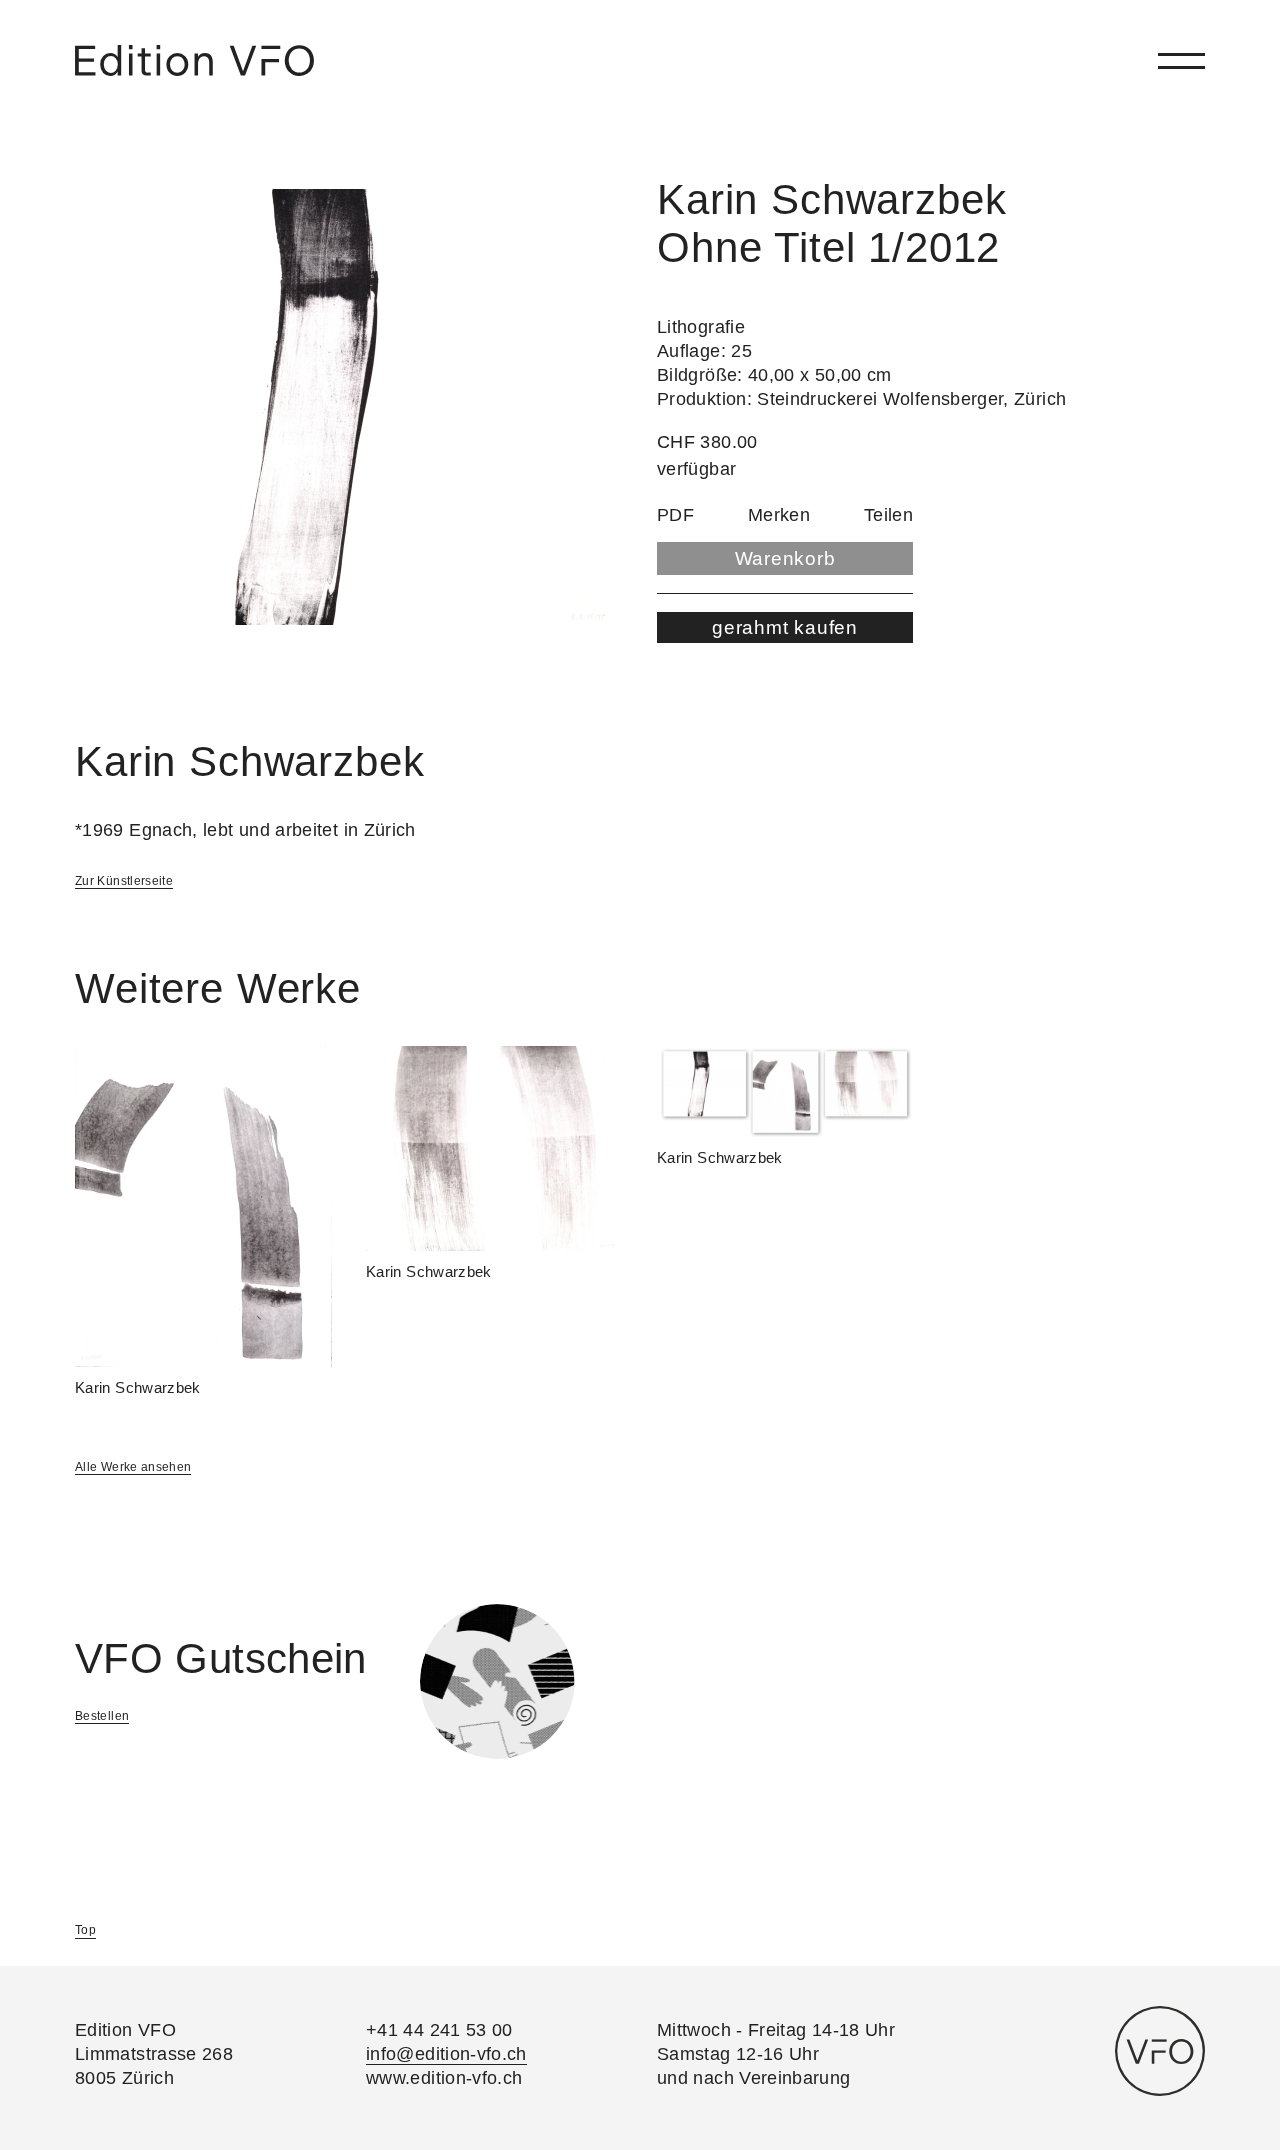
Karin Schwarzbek (138, 1387)
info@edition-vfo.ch (446, 2054)
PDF (675, 515)
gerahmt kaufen (785, 627)
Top (85, 1930)
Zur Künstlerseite (124, 881)
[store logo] (194, 60)
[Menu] (1181, 60)
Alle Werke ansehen (133, 1467)
